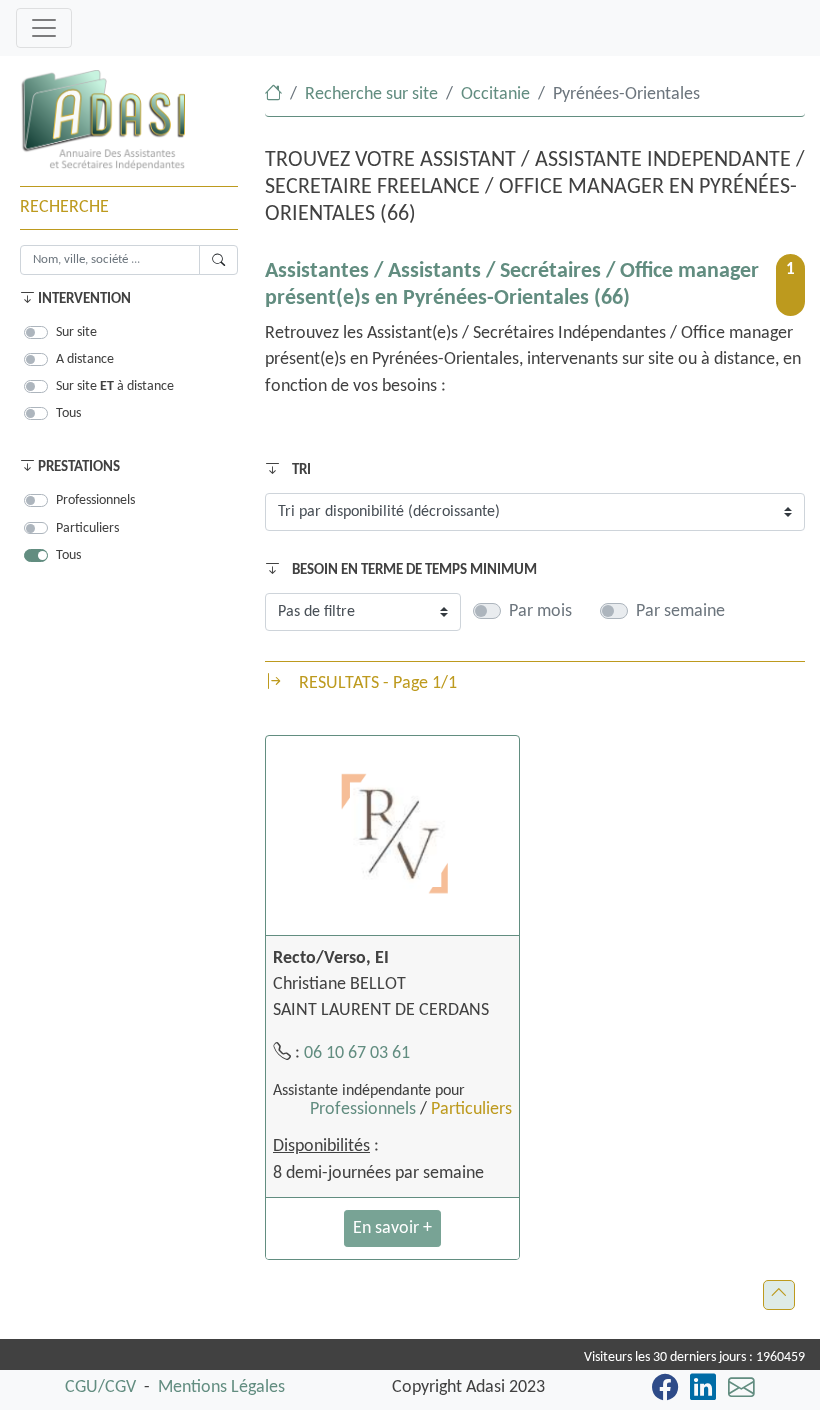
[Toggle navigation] (44, 28)
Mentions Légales (221, 1387)
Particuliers (87, 528)
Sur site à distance (115, 386)
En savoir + (392, 1228)
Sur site (76, 332)
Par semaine (680, 611)
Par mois (540, 611)
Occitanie (495, 94)
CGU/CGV (100, 1387)
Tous (68, 413)
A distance (85, 359)
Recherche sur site (371, 94)
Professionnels (95, 500)
